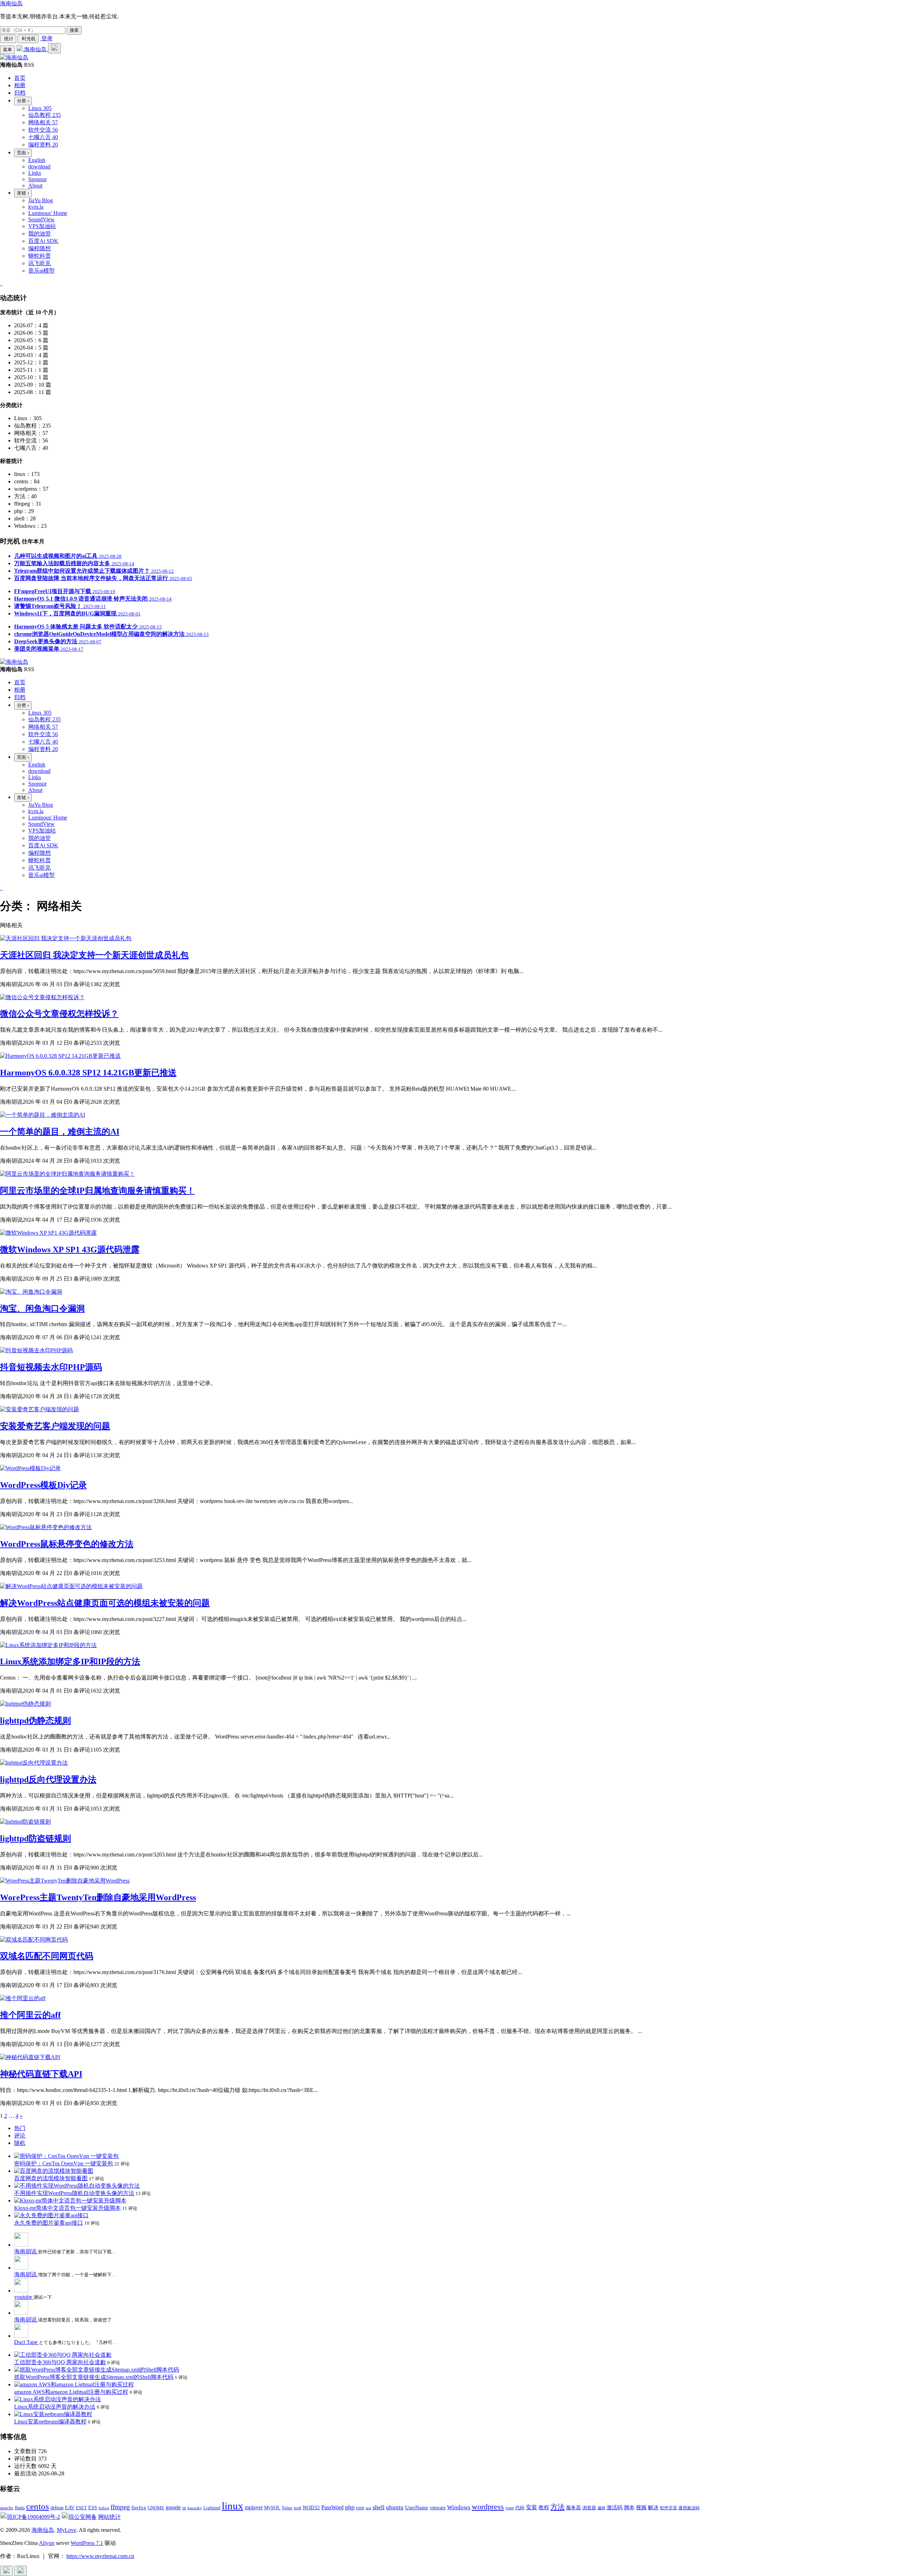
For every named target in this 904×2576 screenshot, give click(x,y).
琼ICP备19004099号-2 (34, 2517)
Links (35, 173)
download (39, 166)
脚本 (629, 2508)
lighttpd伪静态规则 (35, 1721)
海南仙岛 (11, 3)
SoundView (41, 219)
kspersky (195, 2508)
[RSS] (2, 283)
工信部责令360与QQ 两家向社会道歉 (60, 2362)
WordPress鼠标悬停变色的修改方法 (67, 1544)
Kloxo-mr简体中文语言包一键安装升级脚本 (67, 2208)
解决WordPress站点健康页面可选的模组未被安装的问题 (105, 1603)
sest (368, 2508)
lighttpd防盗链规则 (35, 1838)
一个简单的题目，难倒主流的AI (60, 1132)
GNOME (156, 2508)
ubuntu (395, 2507)
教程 (544, 2507)
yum (510, 2508)
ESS (93, 2508)
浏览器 (589, 2508)
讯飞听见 (40, 263)
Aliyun (47, 2543)
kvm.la (36, 207)
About (35, 186)
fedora (104, 2508)
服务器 (573, 2508)
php (350, 2507)
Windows (459, 2507)
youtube (24, 2297)
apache (7, 2508)
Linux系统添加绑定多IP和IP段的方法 (70, 1662)
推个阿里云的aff (30, 2015)
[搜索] (54, 48)
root (360, 2508)
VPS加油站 (42, 226)
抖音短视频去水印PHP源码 (51, 1367)
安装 (531, 2507)
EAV (70, 2508)
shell (379, 2507)
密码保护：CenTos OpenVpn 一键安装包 (64, 2163)
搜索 (74, 30)
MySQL (272, 2508)
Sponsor (37, 179)
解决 (653, 2508)
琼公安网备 (83, 2517)
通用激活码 (689, 2508)
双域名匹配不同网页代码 (47, 1956)
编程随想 (40, 248)
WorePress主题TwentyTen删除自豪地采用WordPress (98, 1897)
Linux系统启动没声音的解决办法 (55, 2407)
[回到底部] (20, 2571)
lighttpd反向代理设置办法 (48, 1779)
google (173, 2507)
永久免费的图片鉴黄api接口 (49, 2223)
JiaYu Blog (41, 200)
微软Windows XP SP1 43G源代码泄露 (70, 1250)
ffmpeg (120, 2507)
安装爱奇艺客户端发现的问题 (55, 1426)
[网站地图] (1, 283)
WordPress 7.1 (87, 2543)
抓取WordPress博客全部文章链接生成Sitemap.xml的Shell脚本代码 (94, 2377)
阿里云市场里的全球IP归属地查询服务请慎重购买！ (97, 1191)
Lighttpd (212, 2508)
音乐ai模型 (41, 271)
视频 (641, 2507)
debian (57, 2508)
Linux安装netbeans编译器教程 (50, 2422)
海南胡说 (26, 2251)
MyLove (67, 2530)
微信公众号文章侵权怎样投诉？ (59, 1014)
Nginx (287, 2508)
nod (298, 2508)
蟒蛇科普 (40, 256)
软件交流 (668, 2508)
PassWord (332, 2507)
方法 (558, 2507)
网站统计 (109, 2517)
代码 (520, 2508)
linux (233, 2506)
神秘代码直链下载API (41, 2074)
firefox (139, 2507)
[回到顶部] (6, 2571)
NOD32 (311, 2507)
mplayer (254, 2507)
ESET (81, 2508)
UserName (417, 2507)
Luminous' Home (48, 213)
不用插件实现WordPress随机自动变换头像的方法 (74, 2193)
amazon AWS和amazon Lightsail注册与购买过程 (71, 2392)
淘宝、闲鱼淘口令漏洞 (42, 1308)
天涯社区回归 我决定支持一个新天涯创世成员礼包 (94, 955)
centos (38, 2506)
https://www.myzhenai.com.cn (100, 2556)
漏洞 (601, 2508)
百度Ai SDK (43, 241)
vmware (438, 2508)
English (37, 160)
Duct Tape (26, 2342)
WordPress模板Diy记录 (43, 1485)
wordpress (488, 2507)
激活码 (615, 2507)
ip (184, 2508)
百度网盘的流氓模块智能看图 (51, 2178)
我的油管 (40, 234)
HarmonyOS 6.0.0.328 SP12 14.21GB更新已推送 (88, 1073)
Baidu (20, 2508)
